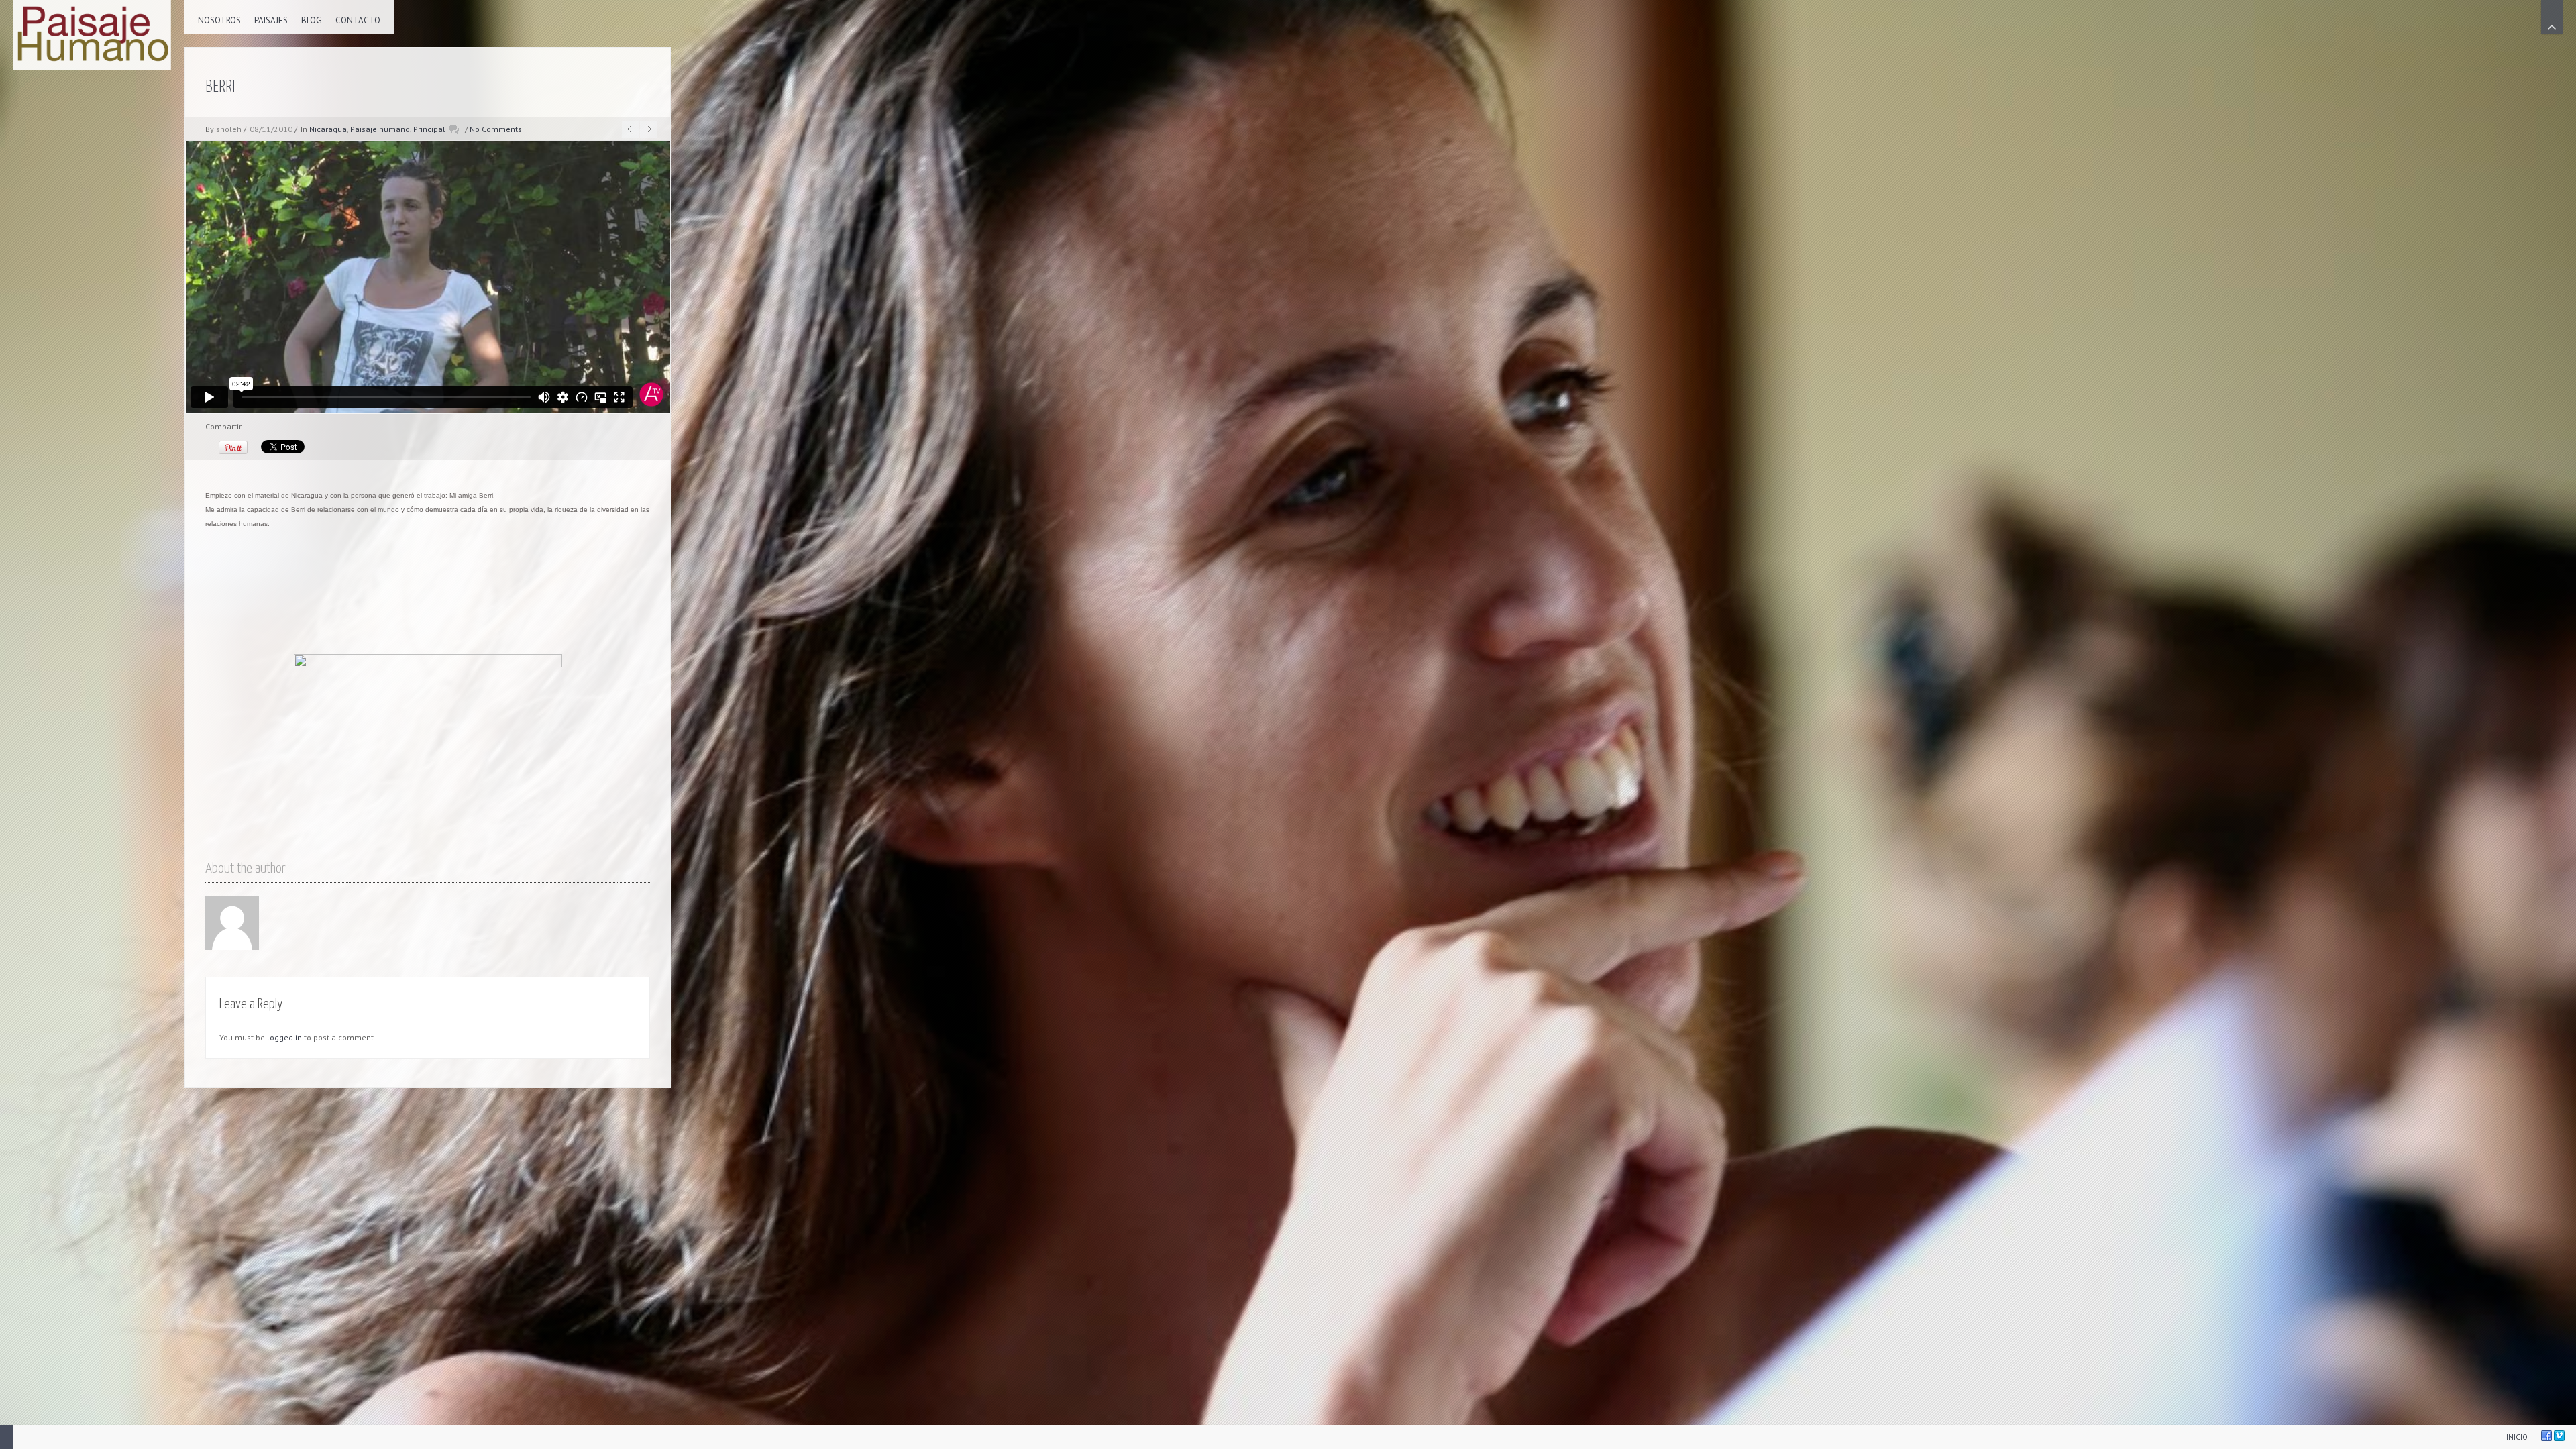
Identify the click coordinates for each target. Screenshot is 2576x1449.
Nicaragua (328, 129)
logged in (284, 1037)
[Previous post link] (630, 129)
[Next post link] (648, 129)
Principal (429, 129)
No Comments (496, 129)
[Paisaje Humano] (92, 35)
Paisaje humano (380, 129)
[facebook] (2546, 1436)
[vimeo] (2559, 1436)
